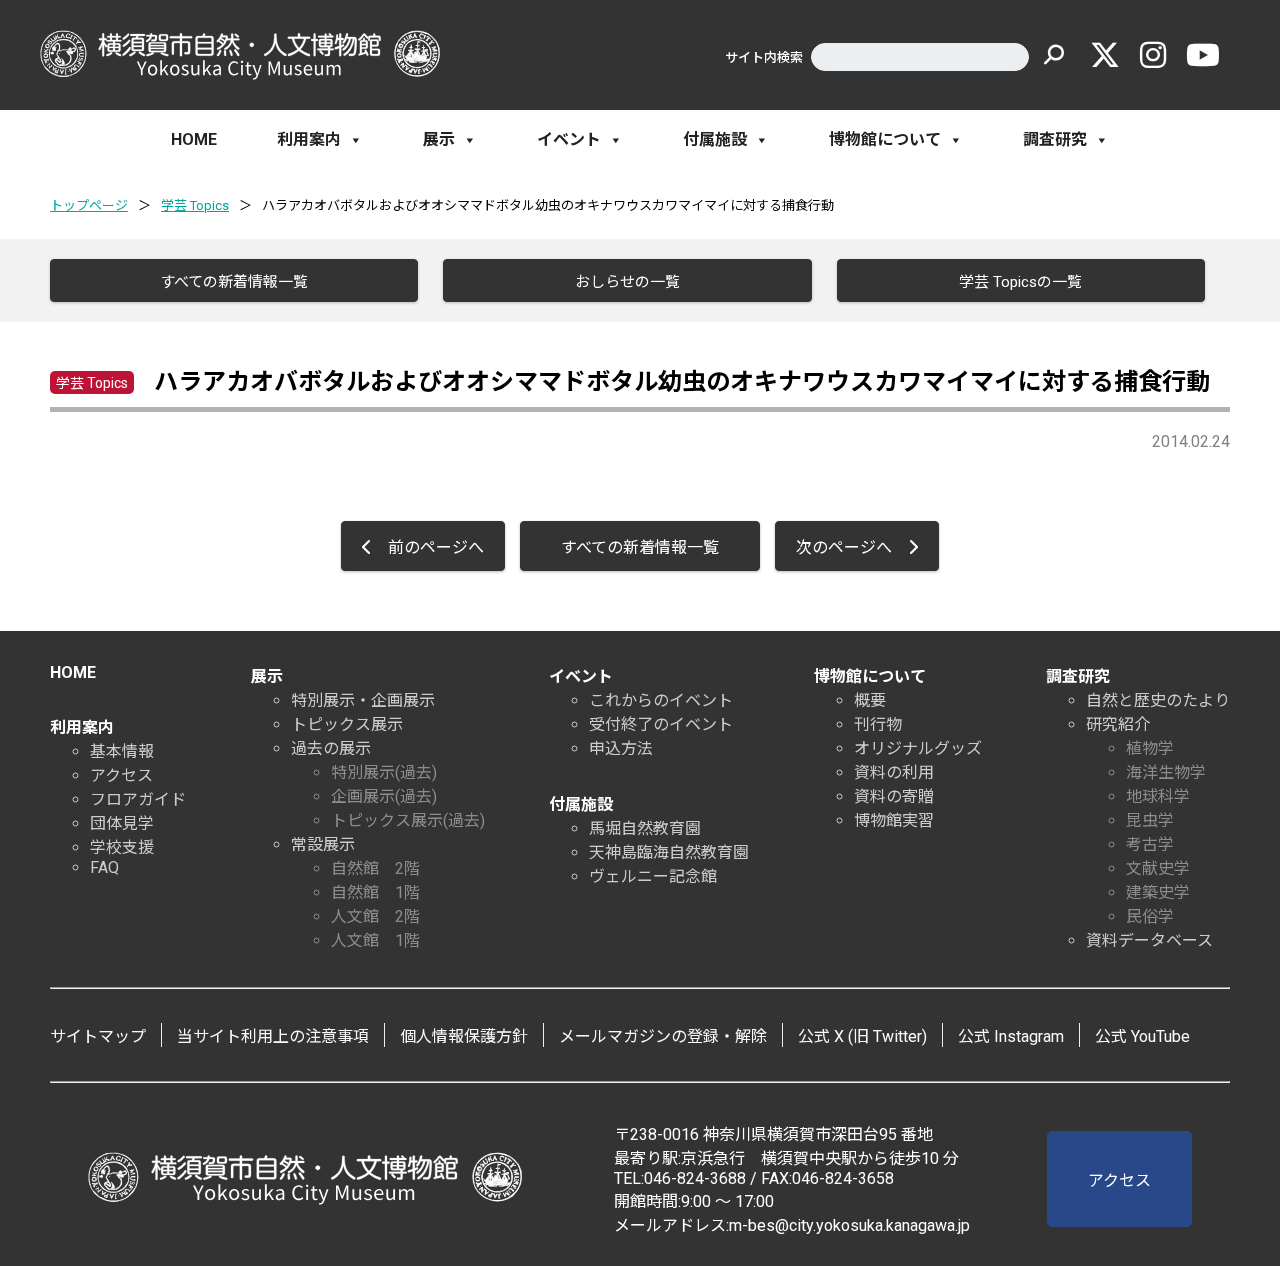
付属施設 (715, 139)
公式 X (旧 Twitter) (862, 1036)
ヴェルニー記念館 (653, 876)
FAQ (104, 867)
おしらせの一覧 (627, 282)
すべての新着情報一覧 (234, 282)
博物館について (885, 139)
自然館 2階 (375, 868)
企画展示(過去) (384, 796)
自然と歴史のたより (1158, 700)
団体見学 (122, 823)
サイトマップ (98, 1036)
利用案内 (309, 139)
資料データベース (1149, 940)
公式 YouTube (1142, 1036)
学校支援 (122, 847)
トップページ (89, 205)
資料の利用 (894, 772)
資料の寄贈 (894, 796)
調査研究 (1055, 139)
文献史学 (1158, 868)
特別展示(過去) (384, 772)
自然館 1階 (375, 892)
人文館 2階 (375, 916)
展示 (439, 139)
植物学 (1150, 748)
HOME (194, 139)
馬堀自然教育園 (645, 828)
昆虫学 (1150, 820)
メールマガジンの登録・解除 (663, 1036)
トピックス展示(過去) (408, 820)
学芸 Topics (195, 205)
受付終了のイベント (661, 724)
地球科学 (1158, 796)
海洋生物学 (1166, 772)
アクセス (121, 775)
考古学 (1150, 844)
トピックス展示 (347, 724)
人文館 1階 (375, 940)
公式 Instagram (1011, 1036)
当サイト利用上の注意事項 (273, 1036)
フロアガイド (138, 799)
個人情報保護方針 (464, 1036)
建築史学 (1158, 892)
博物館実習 (894, 820)
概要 (870, 700)
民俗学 (1150, 916)
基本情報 (122, 751)
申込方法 (621, 748)
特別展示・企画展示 (363, 700)
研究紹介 (1118, 724)
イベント (569, 139)
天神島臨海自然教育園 (669, 852)
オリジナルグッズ (918, 748)
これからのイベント (661, 700)
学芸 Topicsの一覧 (1020, 282)
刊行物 (878, 724)
